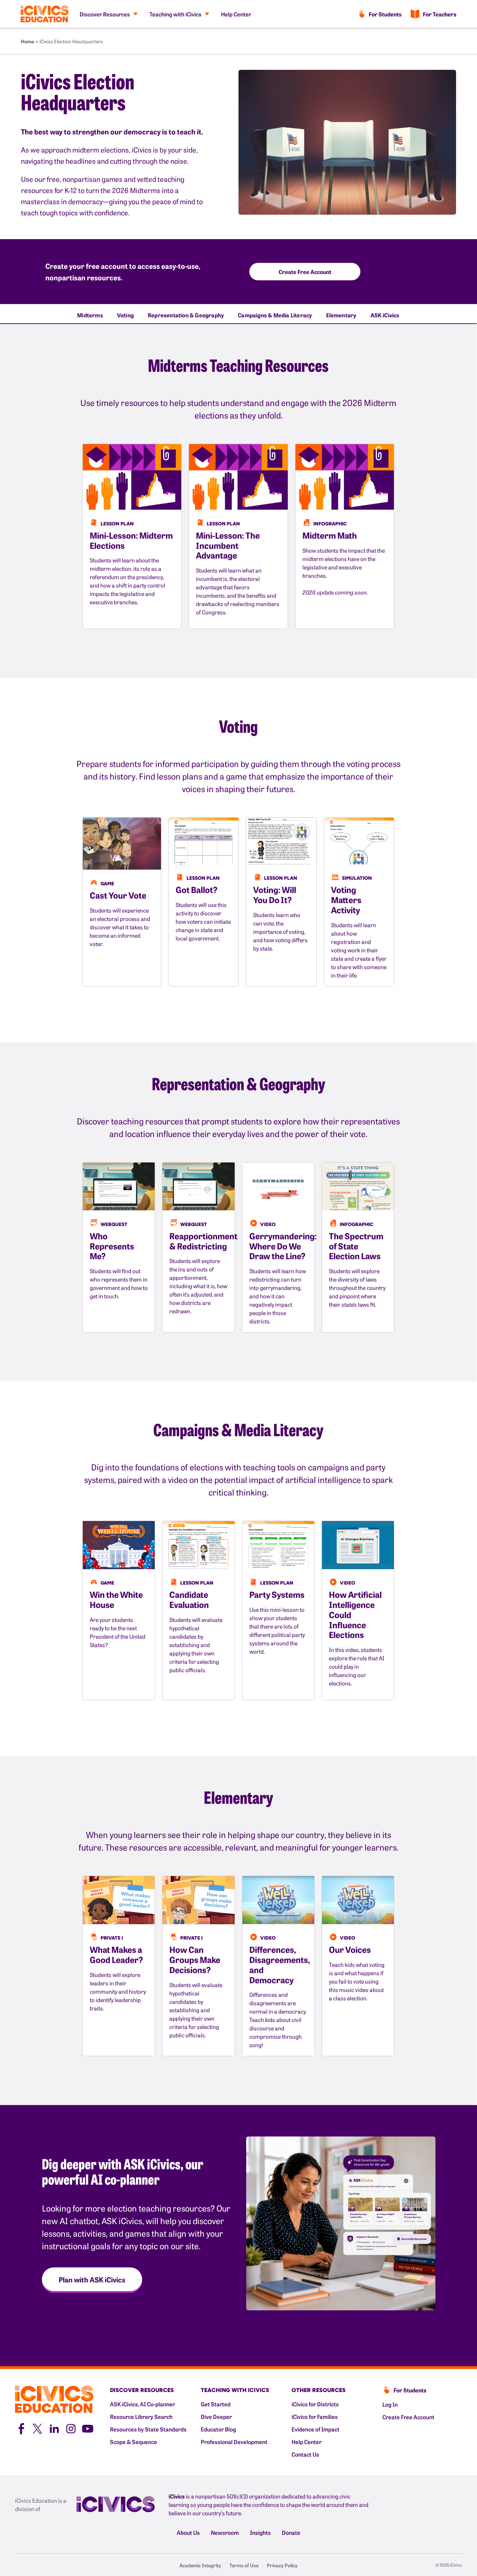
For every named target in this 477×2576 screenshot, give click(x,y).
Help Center (236, 14)
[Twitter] (37, 2428)
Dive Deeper (216, 2416)
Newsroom (225, 2532)
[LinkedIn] (54, 2428)
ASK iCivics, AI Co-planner (142, 2404)
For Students (385, 14)
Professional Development (234, 2442)
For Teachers (440, 14)
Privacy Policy (282, 2565)
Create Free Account (408, 2417)
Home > (30, 41)
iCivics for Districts (315, 2404)
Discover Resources (105, 14)
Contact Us (305, 2454)
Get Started (216, 2404)
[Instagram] (71, 2428)
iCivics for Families (315, 2416)
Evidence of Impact (315, 2429)
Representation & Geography (186, 315)
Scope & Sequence (134, 2442)
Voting (125, 315)
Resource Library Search (141, 2416)
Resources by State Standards (148, 2429)
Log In (390, 2404)
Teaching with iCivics (175, 14)
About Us (188, 2532)
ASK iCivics (385, 315)
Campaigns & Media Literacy (275, 315)
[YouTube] (88, 2428)
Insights (260, 2532)
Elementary (341, 315)
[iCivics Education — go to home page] (45, 14)
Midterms (90, 315)
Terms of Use (244, 2565)
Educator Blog (218, 2429)
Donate (291, 2532)
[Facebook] (21, 2428)
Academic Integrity (200, 2565)
